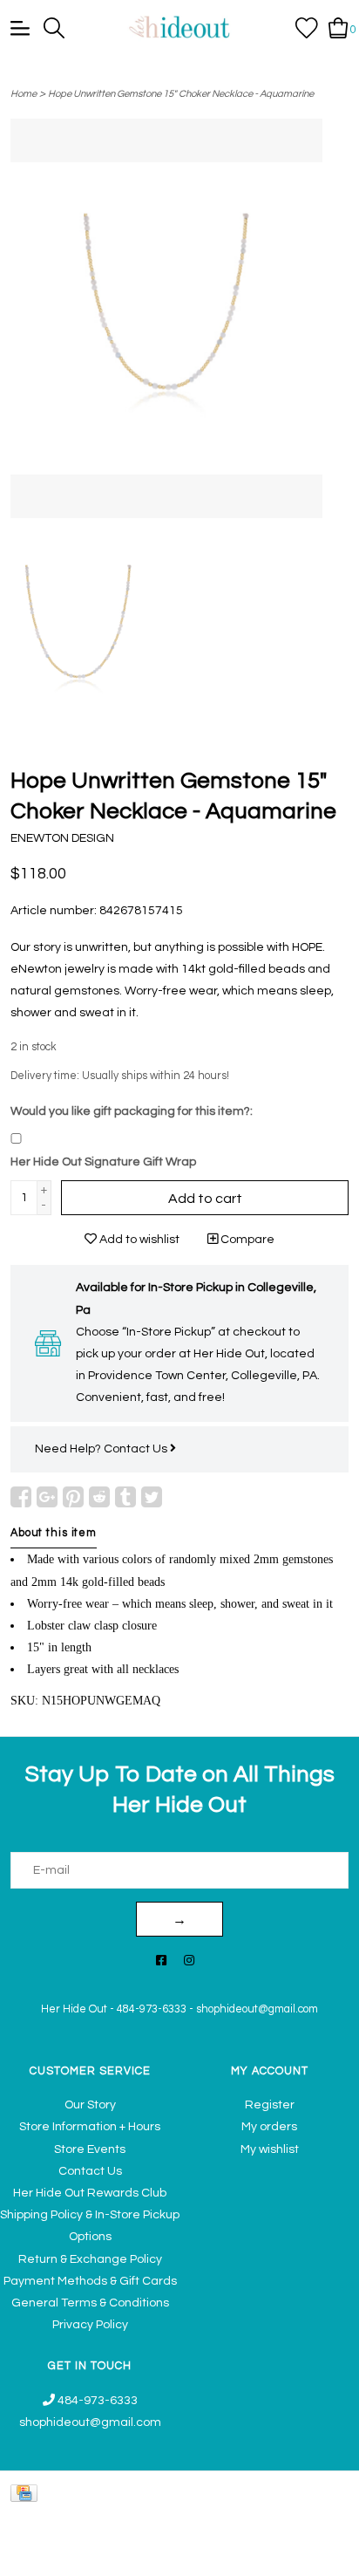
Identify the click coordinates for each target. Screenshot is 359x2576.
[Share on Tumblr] (125, 1497)
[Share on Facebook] (21, 1497)
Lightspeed (320, 2555)
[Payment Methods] (27, 2494)
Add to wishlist (138, 1240)
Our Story (90, 2105)
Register (270, 2105)
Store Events (90, 2149)
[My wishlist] (307, 27)
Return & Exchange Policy (90, 2259)
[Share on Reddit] (99, 1497)
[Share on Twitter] (152, 1497)
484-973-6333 (152, 2009)
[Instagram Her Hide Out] (189, 1961)
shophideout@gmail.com (257, 2009)
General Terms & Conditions (90, 2303)
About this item (54, 1533)
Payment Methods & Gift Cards (90, 2281)
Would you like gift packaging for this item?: (132, 1111)
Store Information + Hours (90, 2127)
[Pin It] (73, 1497)
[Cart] (339, 27)
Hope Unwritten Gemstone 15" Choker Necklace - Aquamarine (181, 94)
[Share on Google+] (47, 1497)
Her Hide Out (74, 2009)
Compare (246, 1240)
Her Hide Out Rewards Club (90, 2193)
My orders (269, 2127)
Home (24, 94)
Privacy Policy (90, 2325)
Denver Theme (183, 2555)
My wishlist (270, 2149)
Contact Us (137, 1449)
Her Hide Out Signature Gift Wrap (103, 1162)
